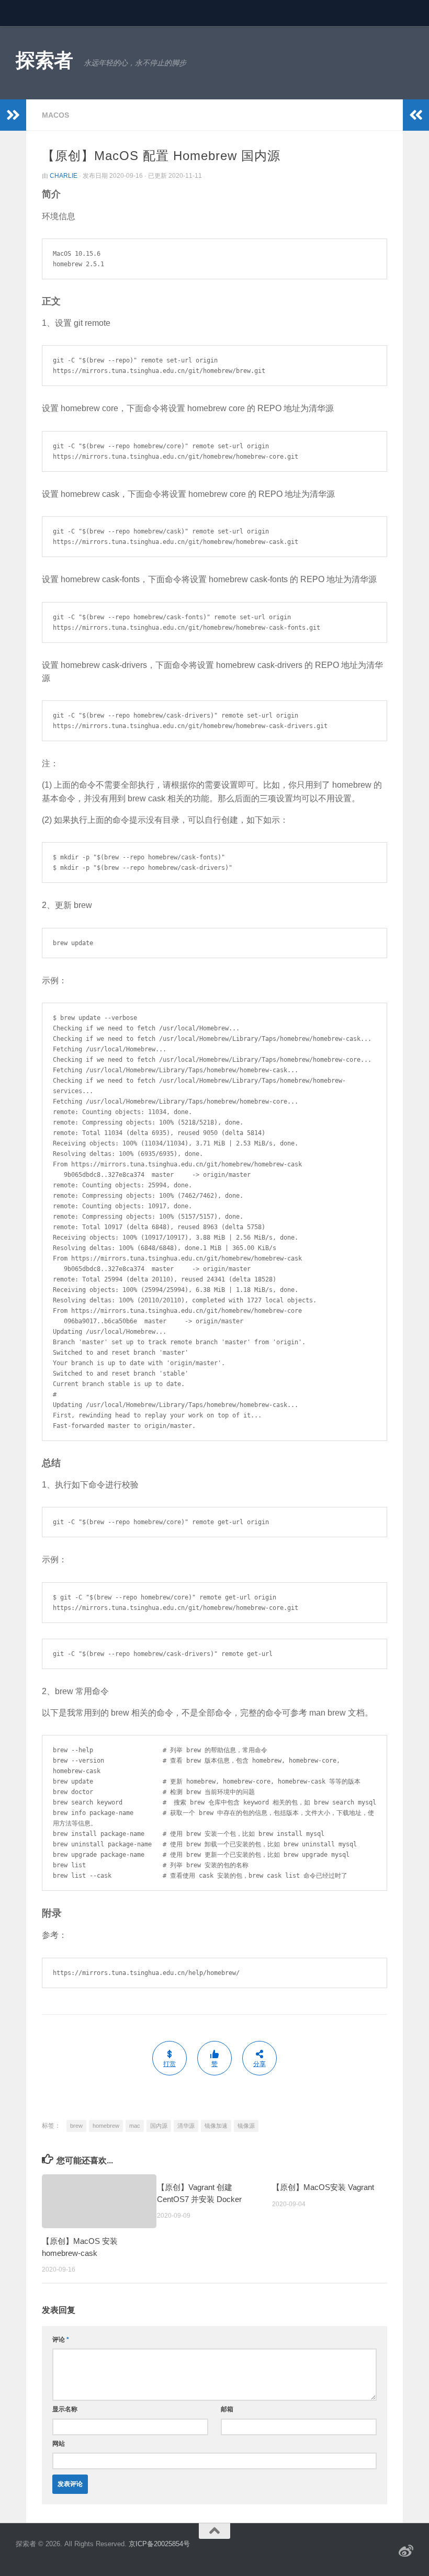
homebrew (106, 2126)
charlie (64, 176)
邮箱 (227, 2409)
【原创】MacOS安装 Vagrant (323, 2187)
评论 (61, 2340)
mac (135, 2126)
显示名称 (65, 2409)
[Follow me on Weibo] (406, 2551)
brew (76, 2126)
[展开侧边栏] (13, 115)
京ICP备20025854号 (159, 2544)
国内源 (159, 2126)
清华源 (186, 2126)
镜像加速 (216, 2126)
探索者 (44, 60)
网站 (59, 2444)
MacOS (55, 115)
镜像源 (246, 2126)
